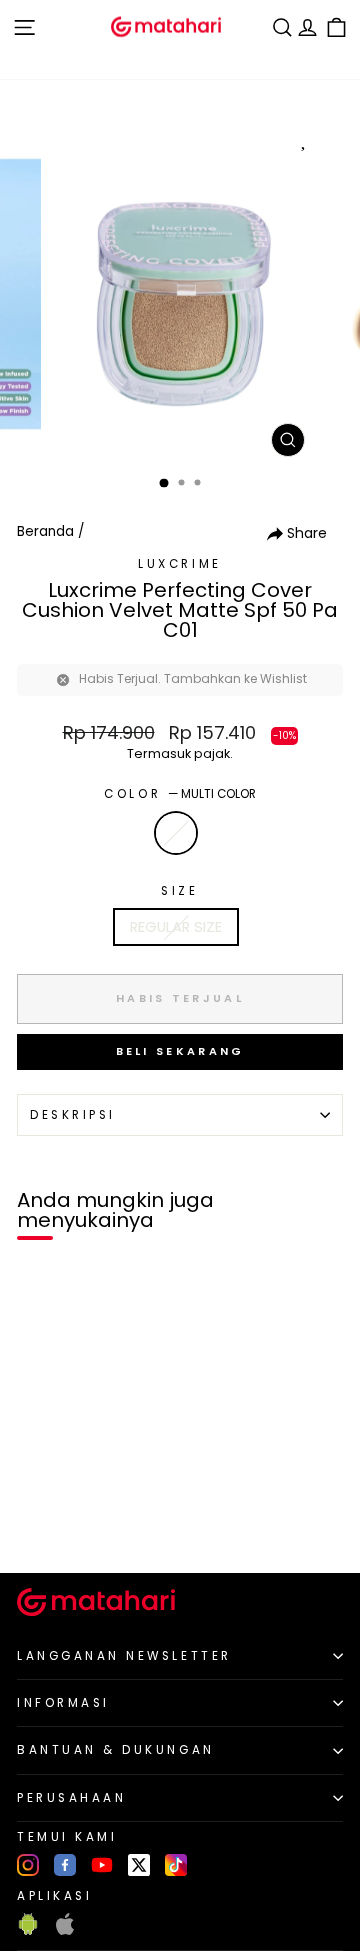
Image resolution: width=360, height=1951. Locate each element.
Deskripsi (73, 1115)
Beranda (45, 531)
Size (179, 891)
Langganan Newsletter (124, 1656)
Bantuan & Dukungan (116, 1750)
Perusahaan (71, 1798)
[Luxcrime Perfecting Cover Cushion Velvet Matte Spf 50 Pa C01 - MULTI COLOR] (38, 1523)
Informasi (63, 1703)
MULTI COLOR (176, 833)
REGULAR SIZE (176, 927)
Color (179, 794)
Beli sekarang (180, 1051)
